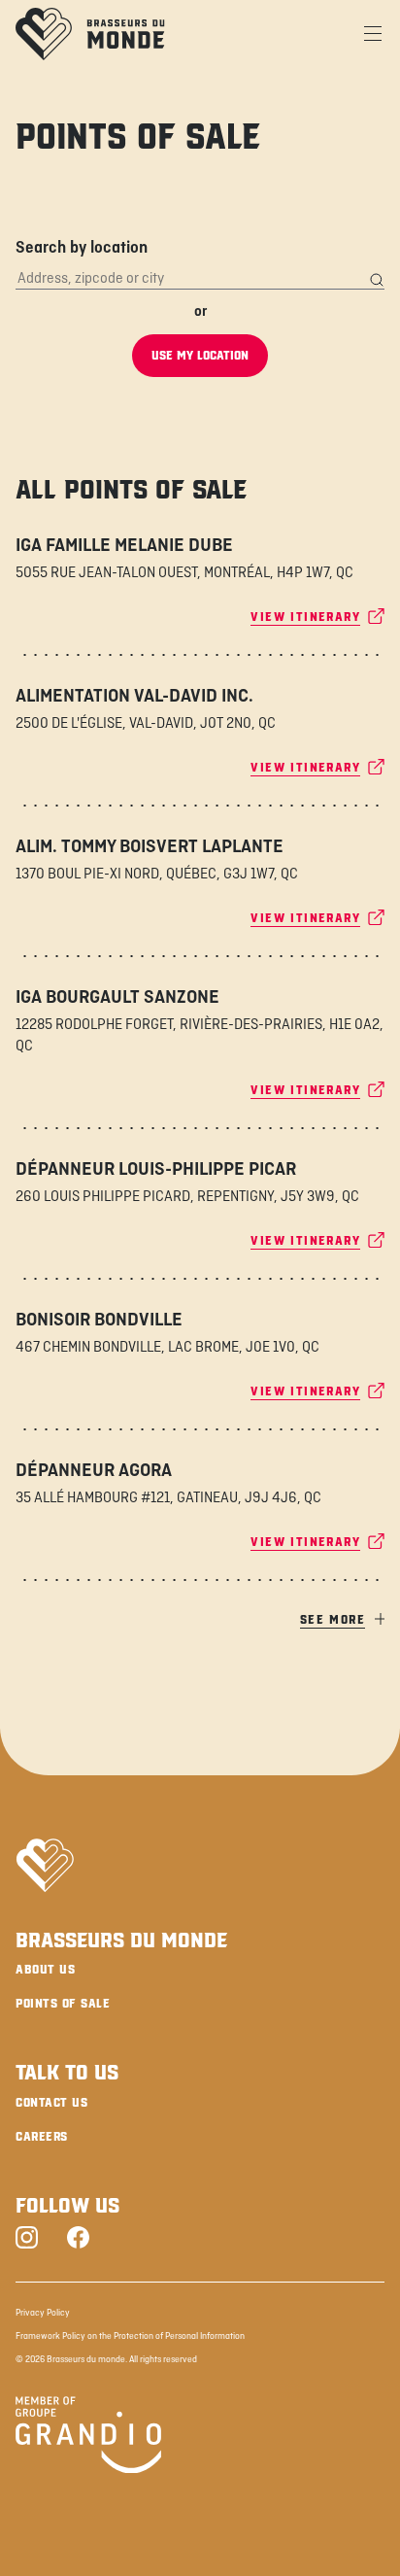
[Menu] (373, 34)
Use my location (200, 356)
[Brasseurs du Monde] (90, 34)
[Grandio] (88, 2438)
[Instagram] (27, 2239)
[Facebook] (78, 2239)
